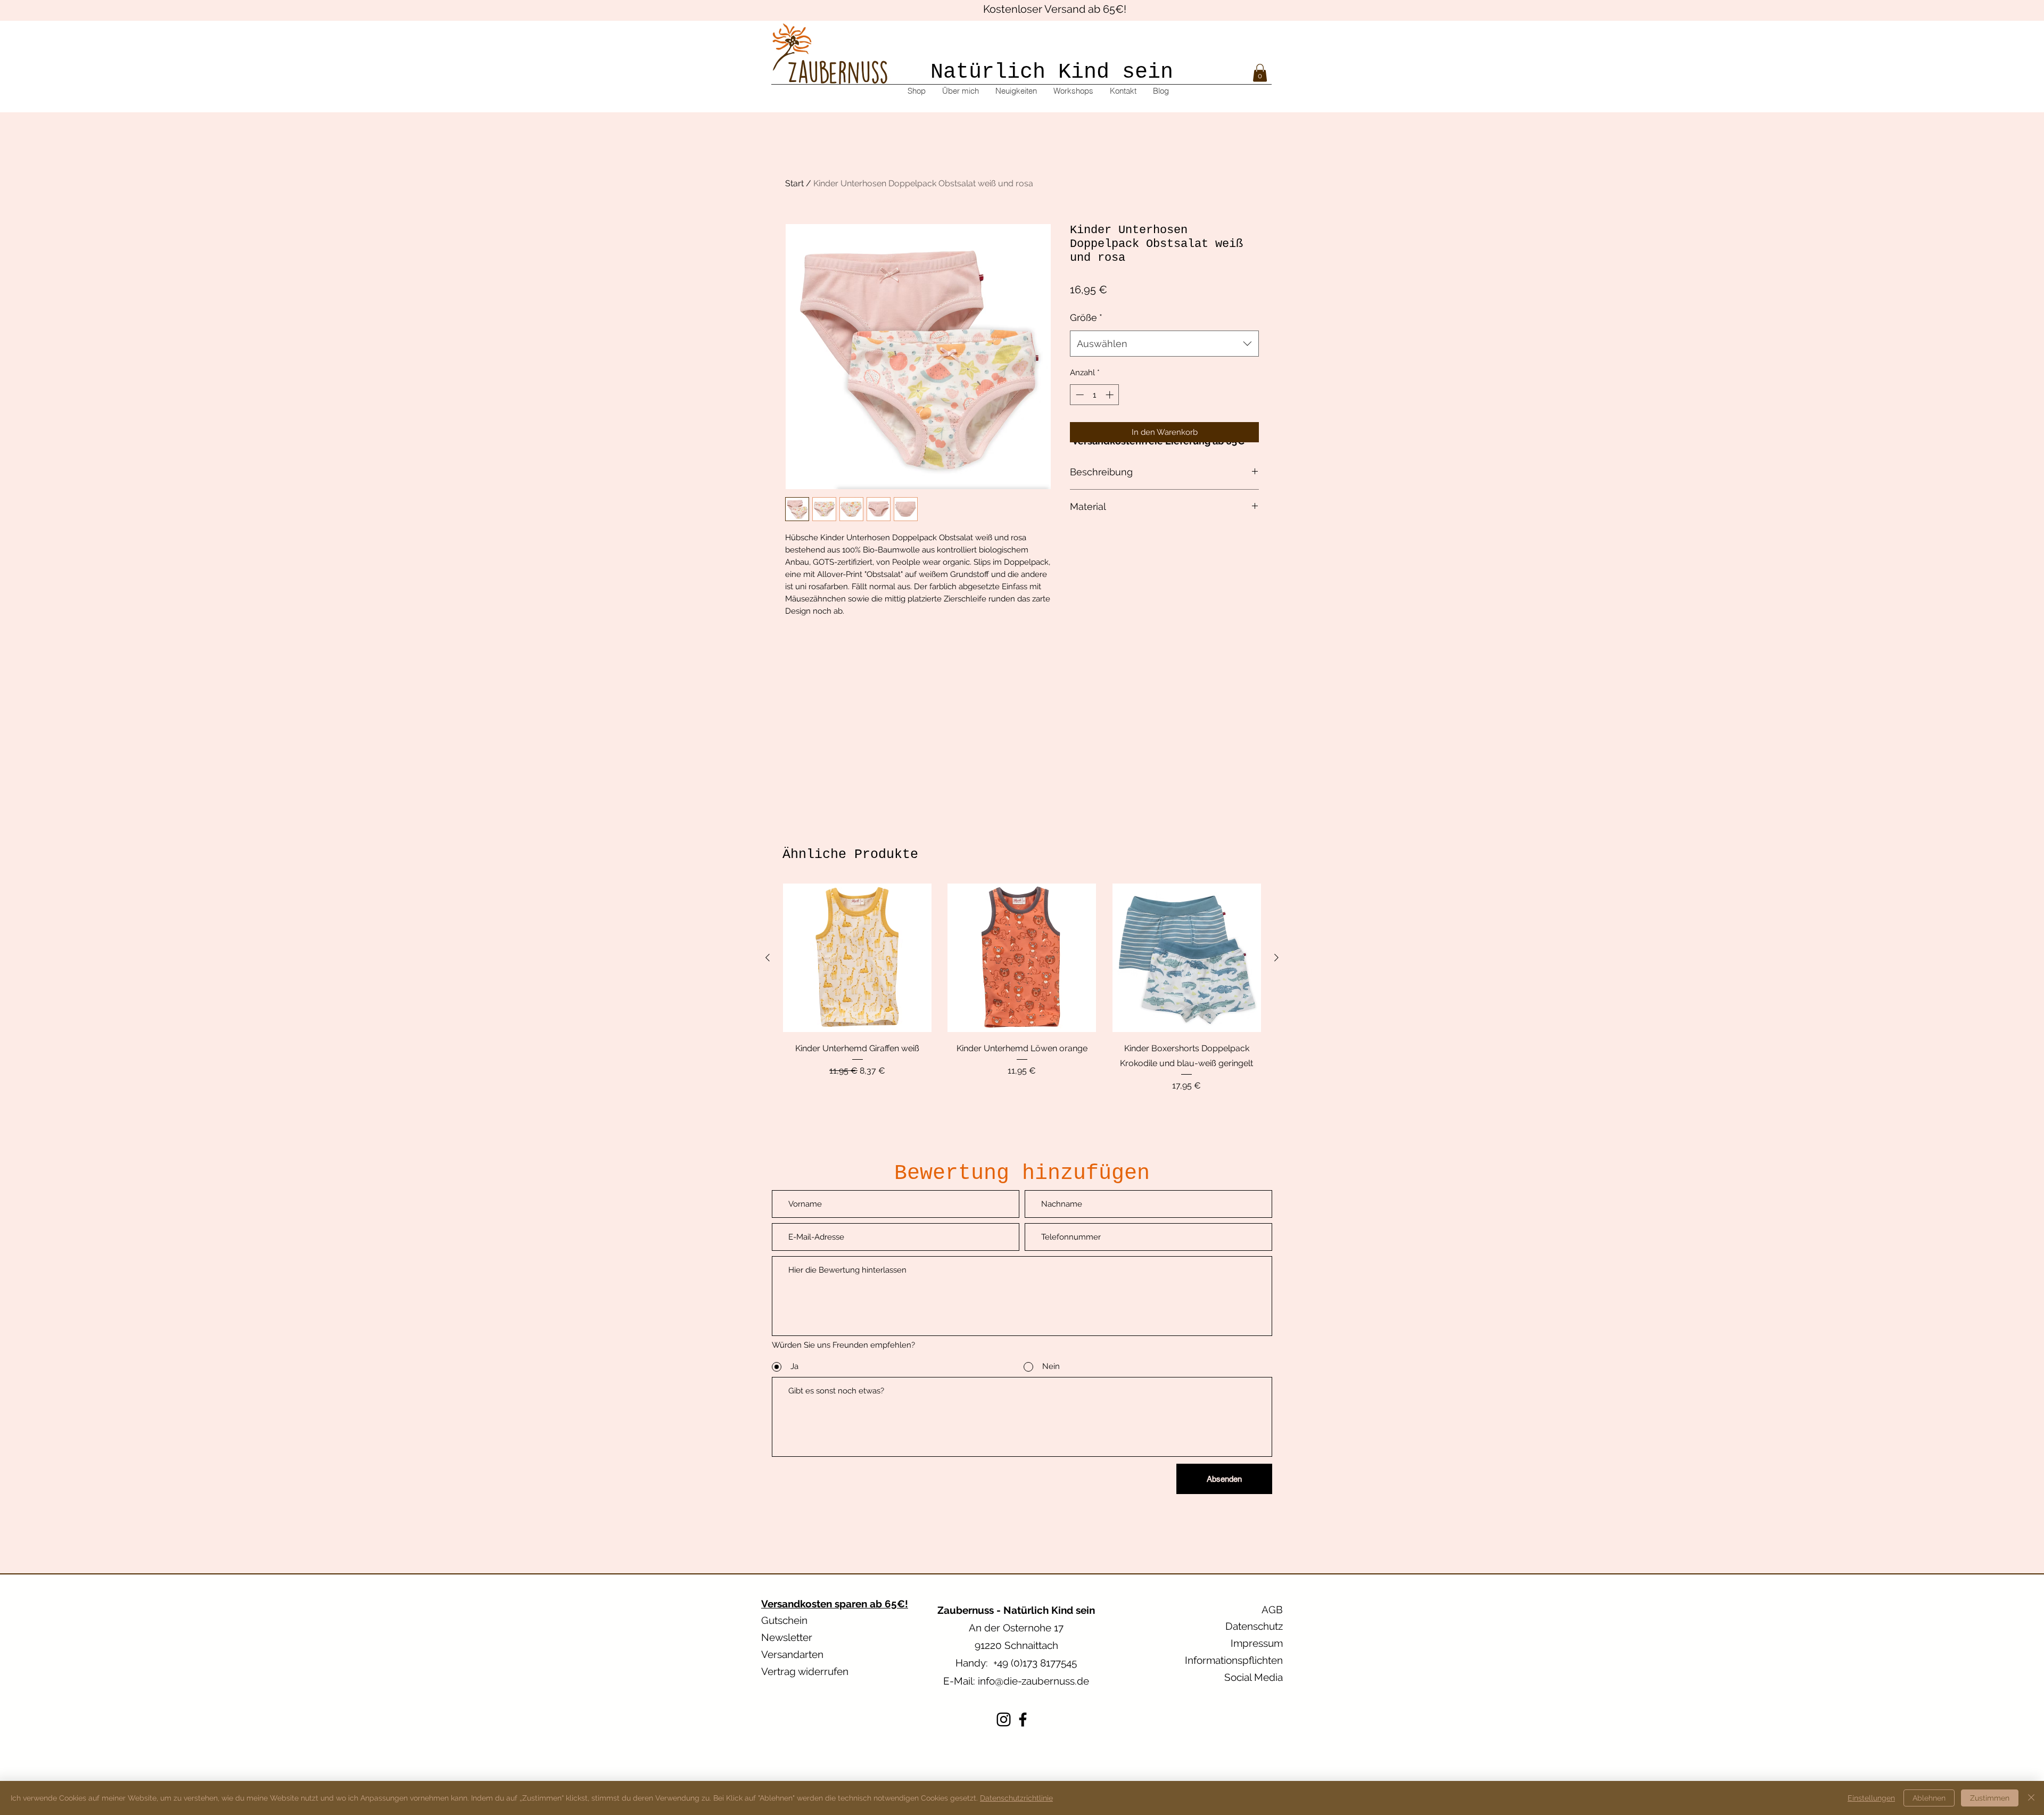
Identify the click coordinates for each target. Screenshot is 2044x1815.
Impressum (1257, 1643)
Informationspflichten (1234, 1660)
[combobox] (1164, 344)
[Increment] (1111, 395)
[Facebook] (1023, 1719)
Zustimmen (1990, 1798)
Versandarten (792, 1654)
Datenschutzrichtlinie (1016, 1798)
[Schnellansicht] (857, 958)
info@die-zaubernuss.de (1033, 1681)
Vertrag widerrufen (805, 1671)
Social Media (1254, 1677)
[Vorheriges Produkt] (768, 958)
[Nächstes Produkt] (1276, 958)
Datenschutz (1254, 1626)
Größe (1086, 317)
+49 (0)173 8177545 (1035, 1663)
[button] (1260, 73)
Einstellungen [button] (1871, 1798)
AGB (1272, 1610)
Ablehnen (1929, 1798)
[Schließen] (2031, 1798)
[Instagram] (1004, 1719)
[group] (1022, 988)
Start (794, 183)
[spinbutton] (1095, 395)
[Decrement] (1079, 395)
